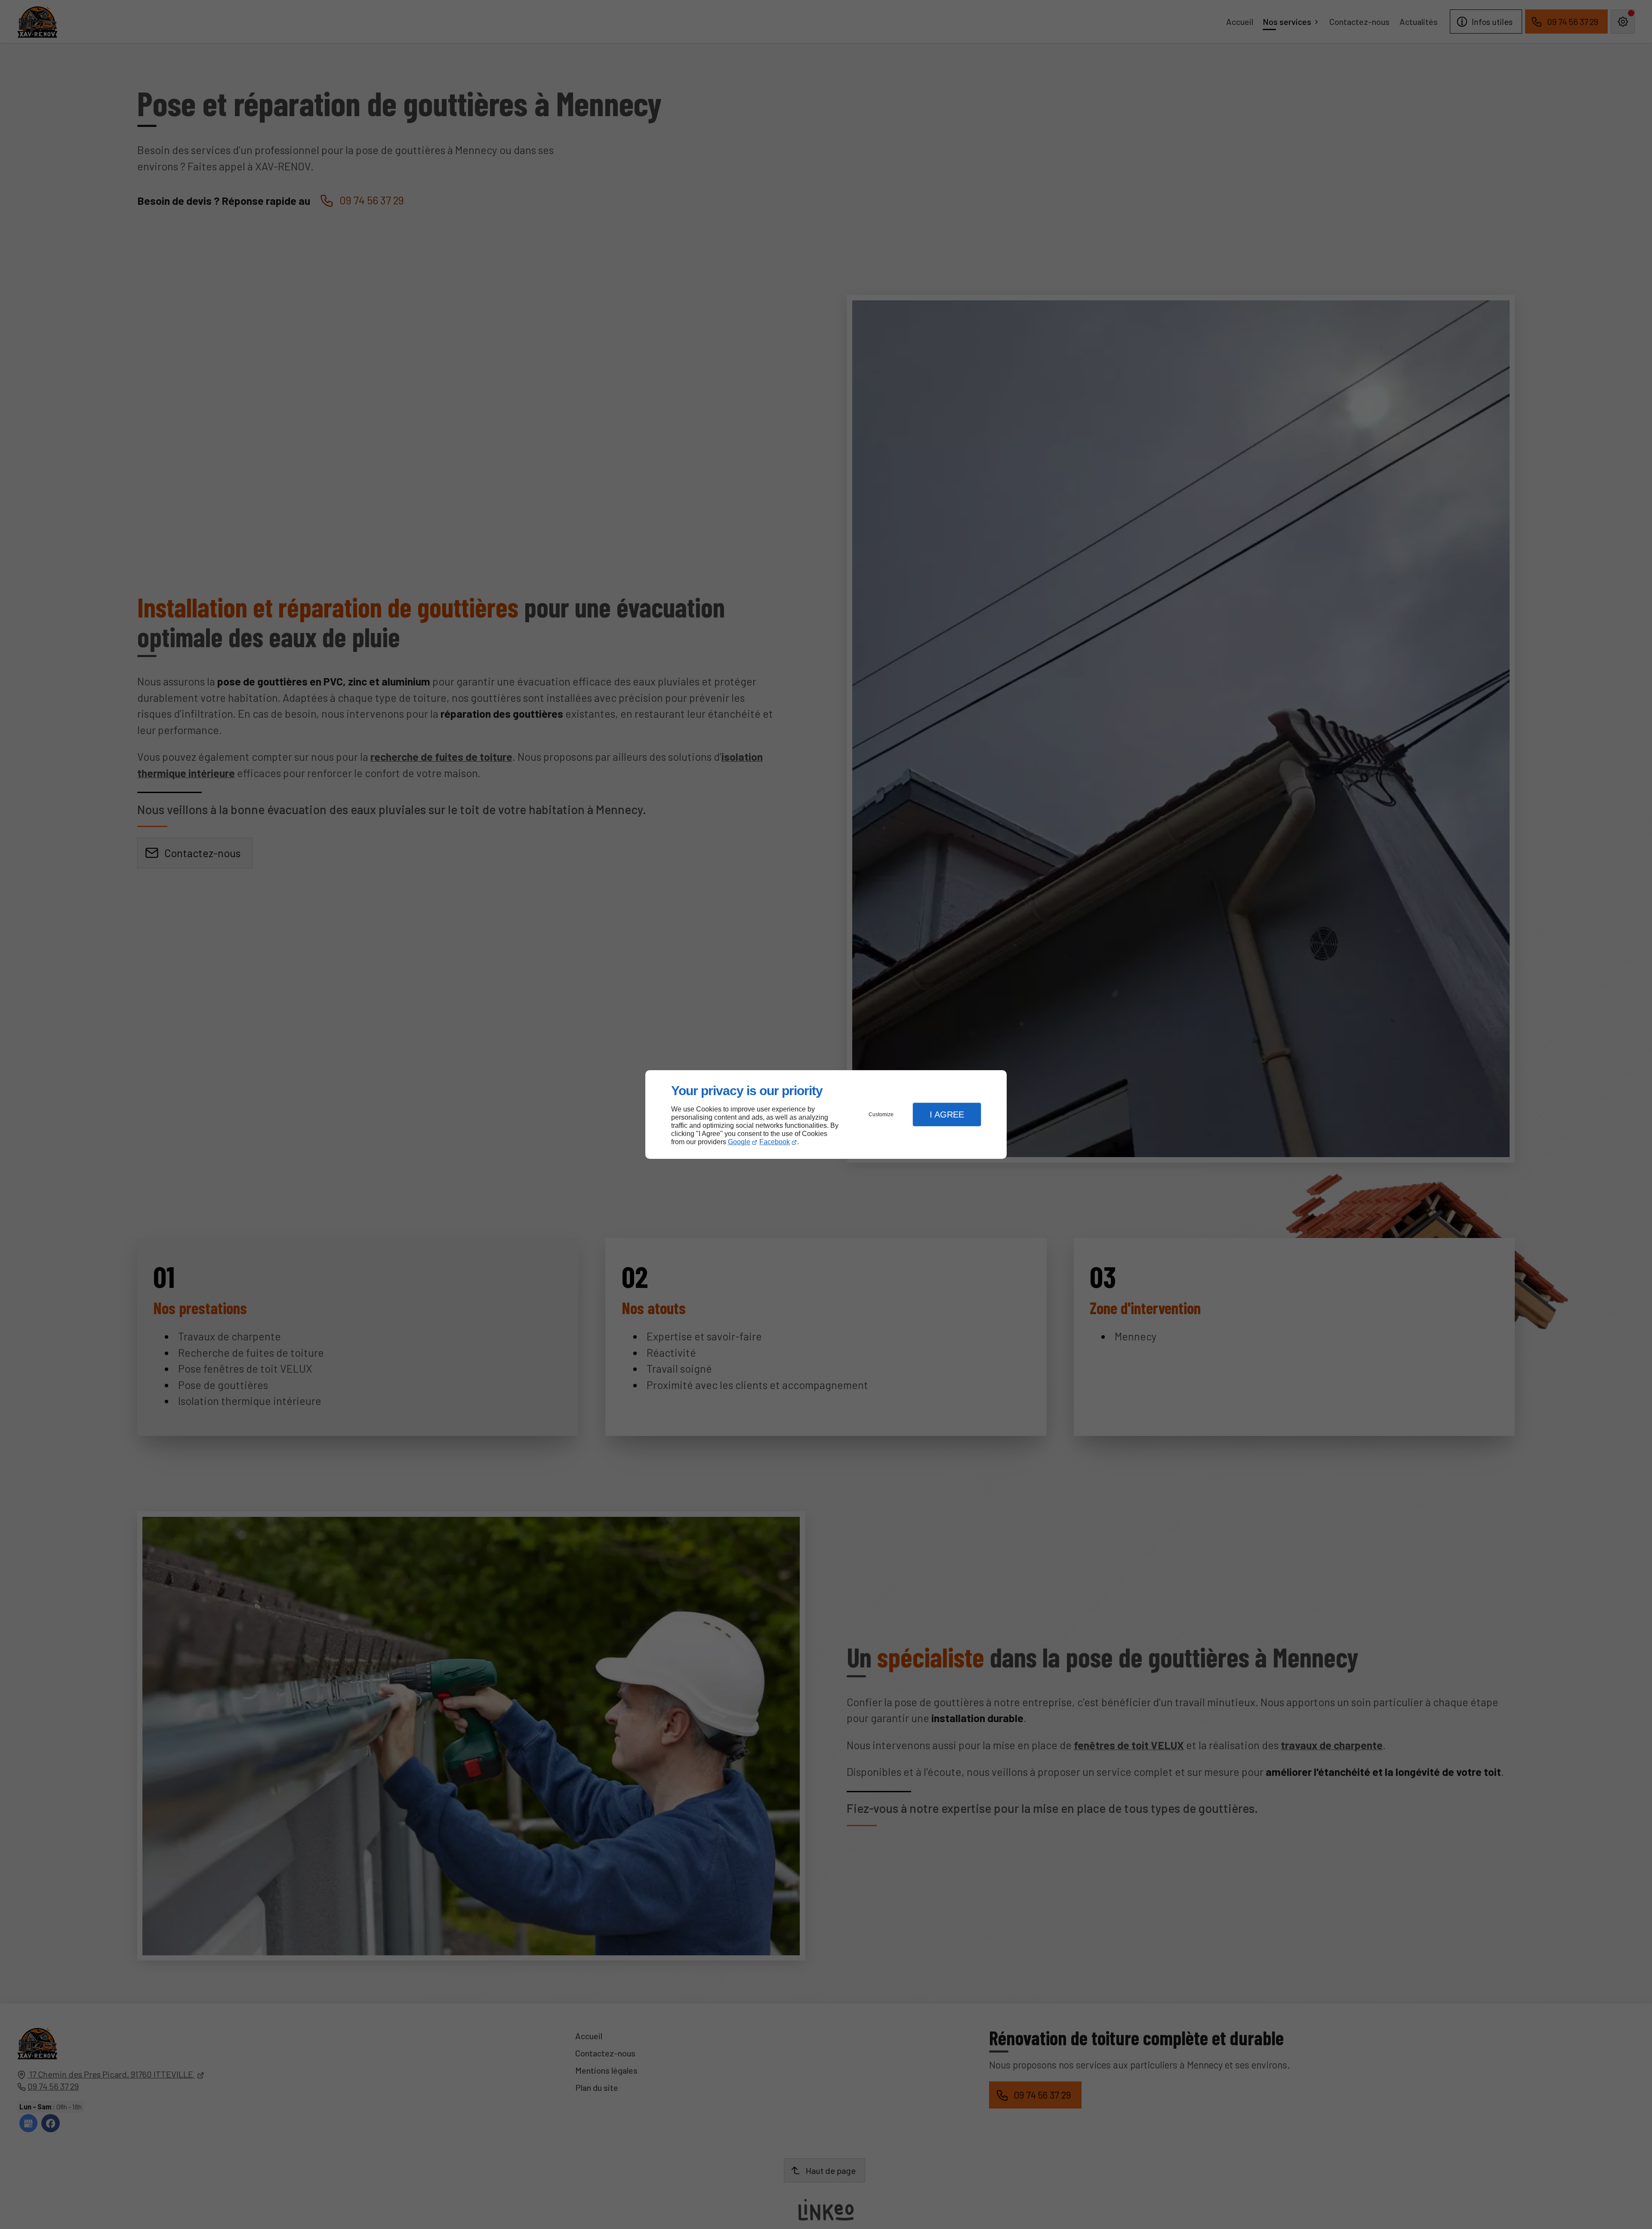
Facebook (775, 1142)
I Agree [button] (947, 1114)
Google (739, 1142)
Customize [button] (881, 1114)
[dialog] (826, 1115)
